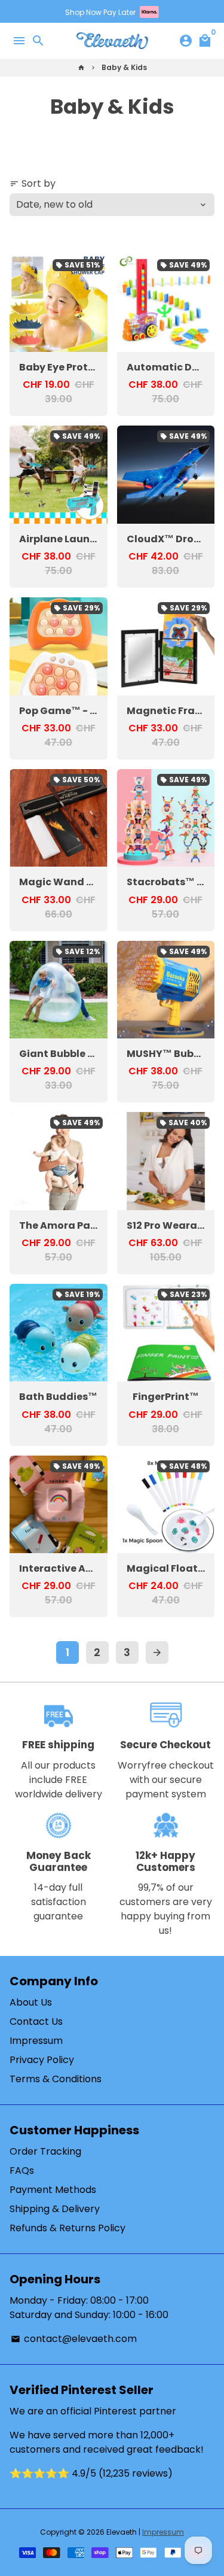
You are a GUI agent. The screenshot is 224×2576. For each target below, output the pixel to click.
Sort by (33, 183)
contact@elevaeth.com (74, 2339)
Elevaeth (122, 2532)
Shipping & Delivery (55, 2209)
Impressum (36, 2041)
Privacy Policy (42, 2060)
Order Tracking (45, 2151)
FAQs (22, 2171)
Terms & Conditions (56, 2079)
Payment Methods (53, 2190)
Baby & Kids (124, 67)
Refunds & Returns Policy (67, 2228)
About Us (31, 2002)
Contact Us (36, 2021)
